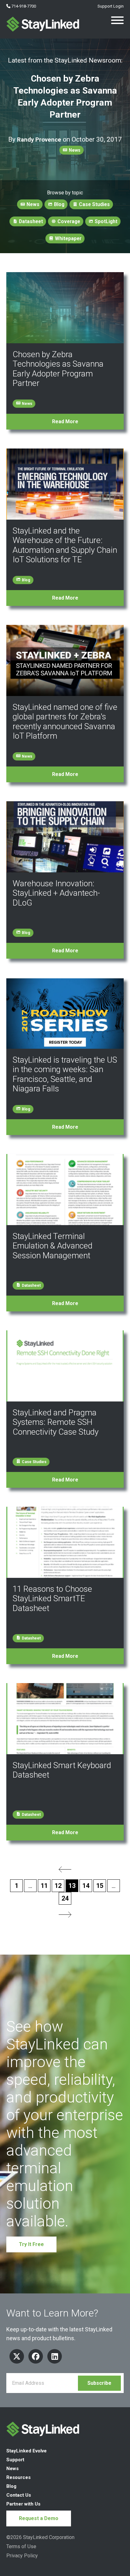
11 (44, 1886)
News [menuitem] (12, 2469)
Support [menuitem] (15, 2460)
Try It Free (31, 2244)
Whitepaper (68, 238)
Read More (65, 421)
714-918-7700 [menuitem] (23, 6)
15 (100, 1886)
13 (72, 1886)
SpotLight (105, 221)
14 (86, 1886)
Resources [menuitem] (18, 2477)
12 (58, 1886)
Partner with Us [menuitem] (23, 2504)
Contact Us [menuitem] (19, 2495)
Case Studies (94, 204)
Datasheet (30, 221)
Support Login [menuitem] (110, 6)
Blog (59, 204)
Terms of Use (21, 2546)
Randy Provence (39, 140)
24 (65, 1898)
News (74, 150)
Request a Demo (39, 2518)
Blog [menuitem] (11, 2486)
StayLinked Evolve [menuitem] (27, 2451)
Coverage (68, 221)
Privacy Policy (22, 2556)
